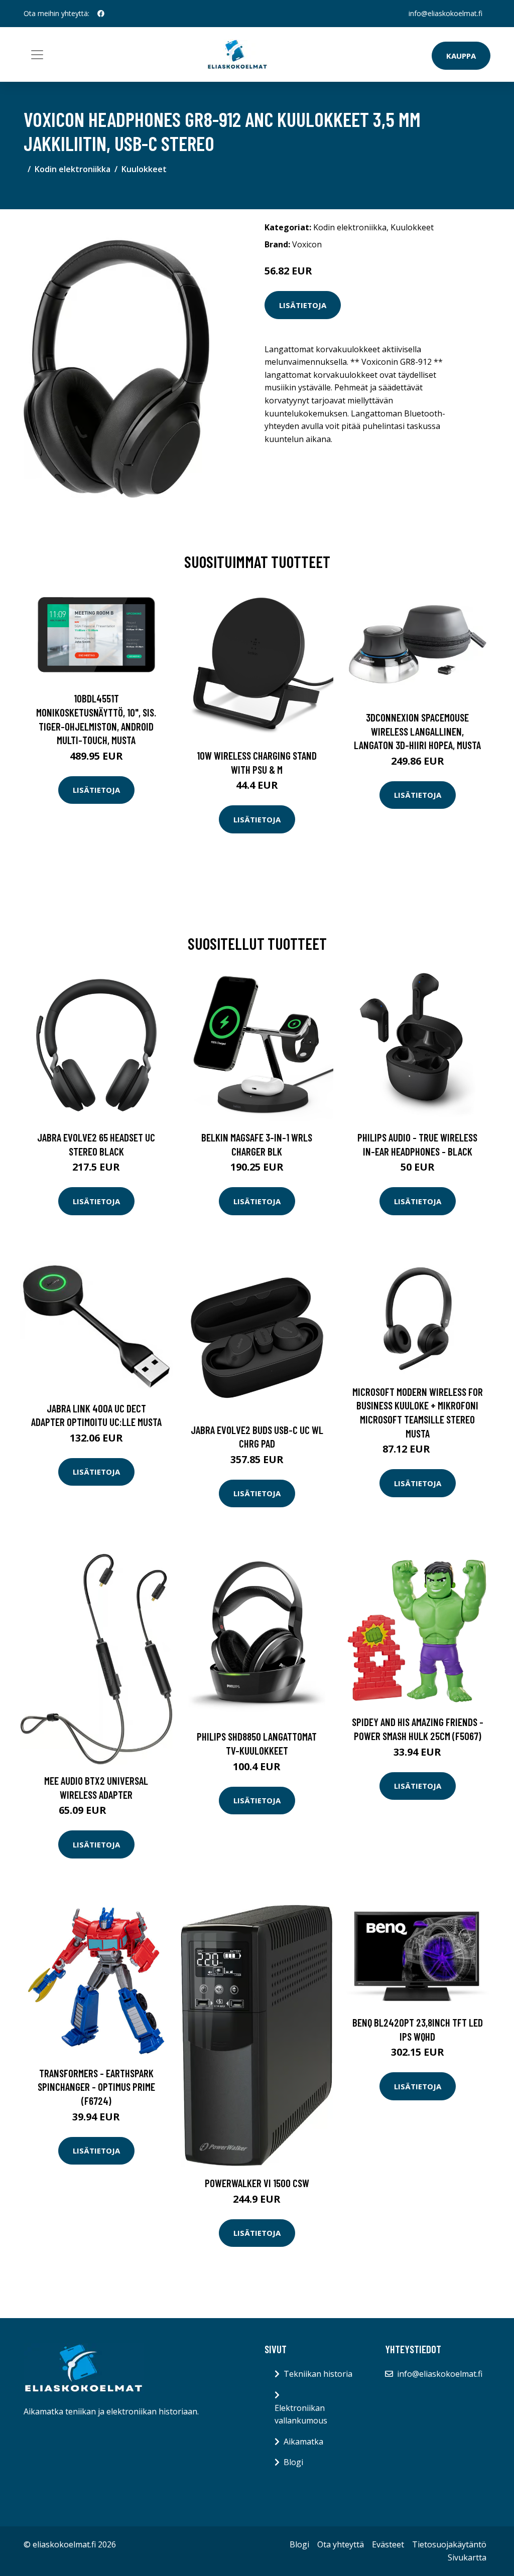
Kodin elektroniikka (73, 169)
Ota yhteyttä (341, 2544)
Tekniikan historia (318, 2374)
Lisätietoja (303, 305)
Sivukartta (467, 2557)
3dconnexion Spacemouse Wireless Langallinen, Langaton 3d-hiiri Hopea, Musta (417, 731)
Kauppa (461, 56)
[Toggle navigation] (37, 55)
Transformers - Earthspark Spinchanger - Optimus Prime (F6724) (96, 2087)
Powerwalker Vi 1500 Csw (257, 2183)
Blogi (293, 2462)
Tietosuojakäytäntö (449, 2544)
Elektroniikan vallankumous (301, 2414)
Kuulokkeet (144, 169)
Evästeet (388, 2544)
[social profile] (101, 14)
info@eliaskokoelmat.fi (445, 13)
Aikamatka (303, 2442)
